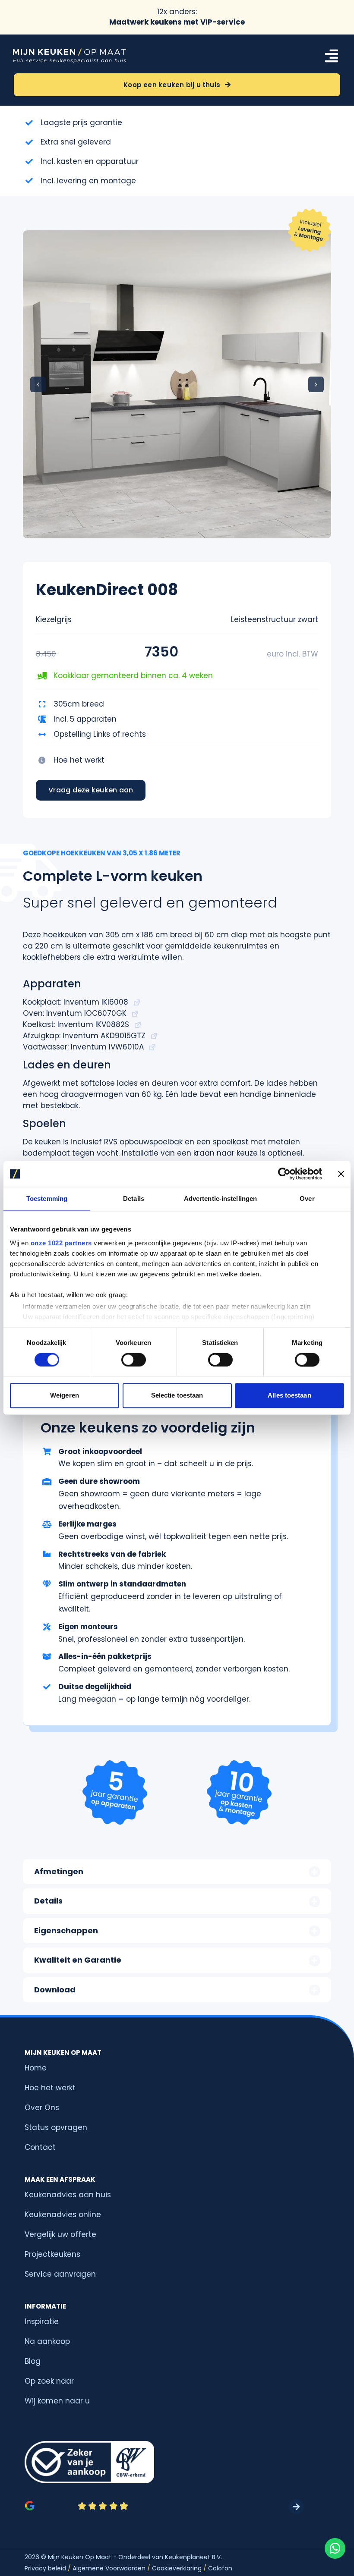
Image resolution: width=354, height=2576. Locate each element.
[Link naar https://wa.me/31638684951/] (335, 2548)
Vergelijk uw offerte (60, 2234)
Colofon (220, 2568)
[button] (38, 384)
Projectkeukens (52, 2254)
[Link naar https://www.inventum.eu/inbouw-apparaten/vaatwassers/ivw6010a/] (152, 1047)
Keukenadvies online (63, 2215)
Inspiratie (42, 2322)
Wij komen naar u (57, 2401)
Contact (40, 2147)
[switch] (134, 1360)
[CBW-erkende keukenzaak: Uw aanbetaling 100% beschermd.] (89, 2462)
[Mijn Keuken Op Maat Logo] (70, 51)
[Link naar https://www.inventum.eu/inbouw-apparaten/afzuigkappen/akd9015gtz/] (154, 1036)
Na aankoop (47, 2341)
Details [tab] (134, 1198)
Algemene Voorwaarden (109, 2568)
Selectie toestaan (177, 1396)
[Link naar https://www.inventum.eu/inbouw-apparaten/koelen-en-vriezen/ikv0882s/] (138, 1025)
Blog (33, 2361)
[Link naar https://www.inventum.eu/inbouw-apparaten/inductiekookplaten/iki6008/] (137, 1002)
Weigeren (65, 1396)
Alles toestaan (289, 1396)
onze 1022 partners (61, 1243)
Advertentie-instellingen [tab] (220, 1198)
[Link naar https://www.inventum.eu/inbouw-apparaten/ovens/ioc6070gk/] (135, 1014)
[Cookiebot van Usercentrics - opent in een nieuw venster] (284, 1174)
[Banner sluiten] (341, 1174)
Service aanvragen (60, 2274)
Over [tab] (307, 1198)
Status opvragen (56, 2127)
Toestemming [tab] (47, 1198)
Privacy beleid (45, 2568)
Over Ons (42, 2108)
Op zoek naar (49, 2381)
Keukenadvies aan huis (68, 2195)
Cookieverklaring (179, 2568)
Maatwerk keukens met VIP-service (177, 22)
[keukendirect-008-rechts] (177, 384)
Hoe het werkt (79, 760)
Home (36, 2068)
